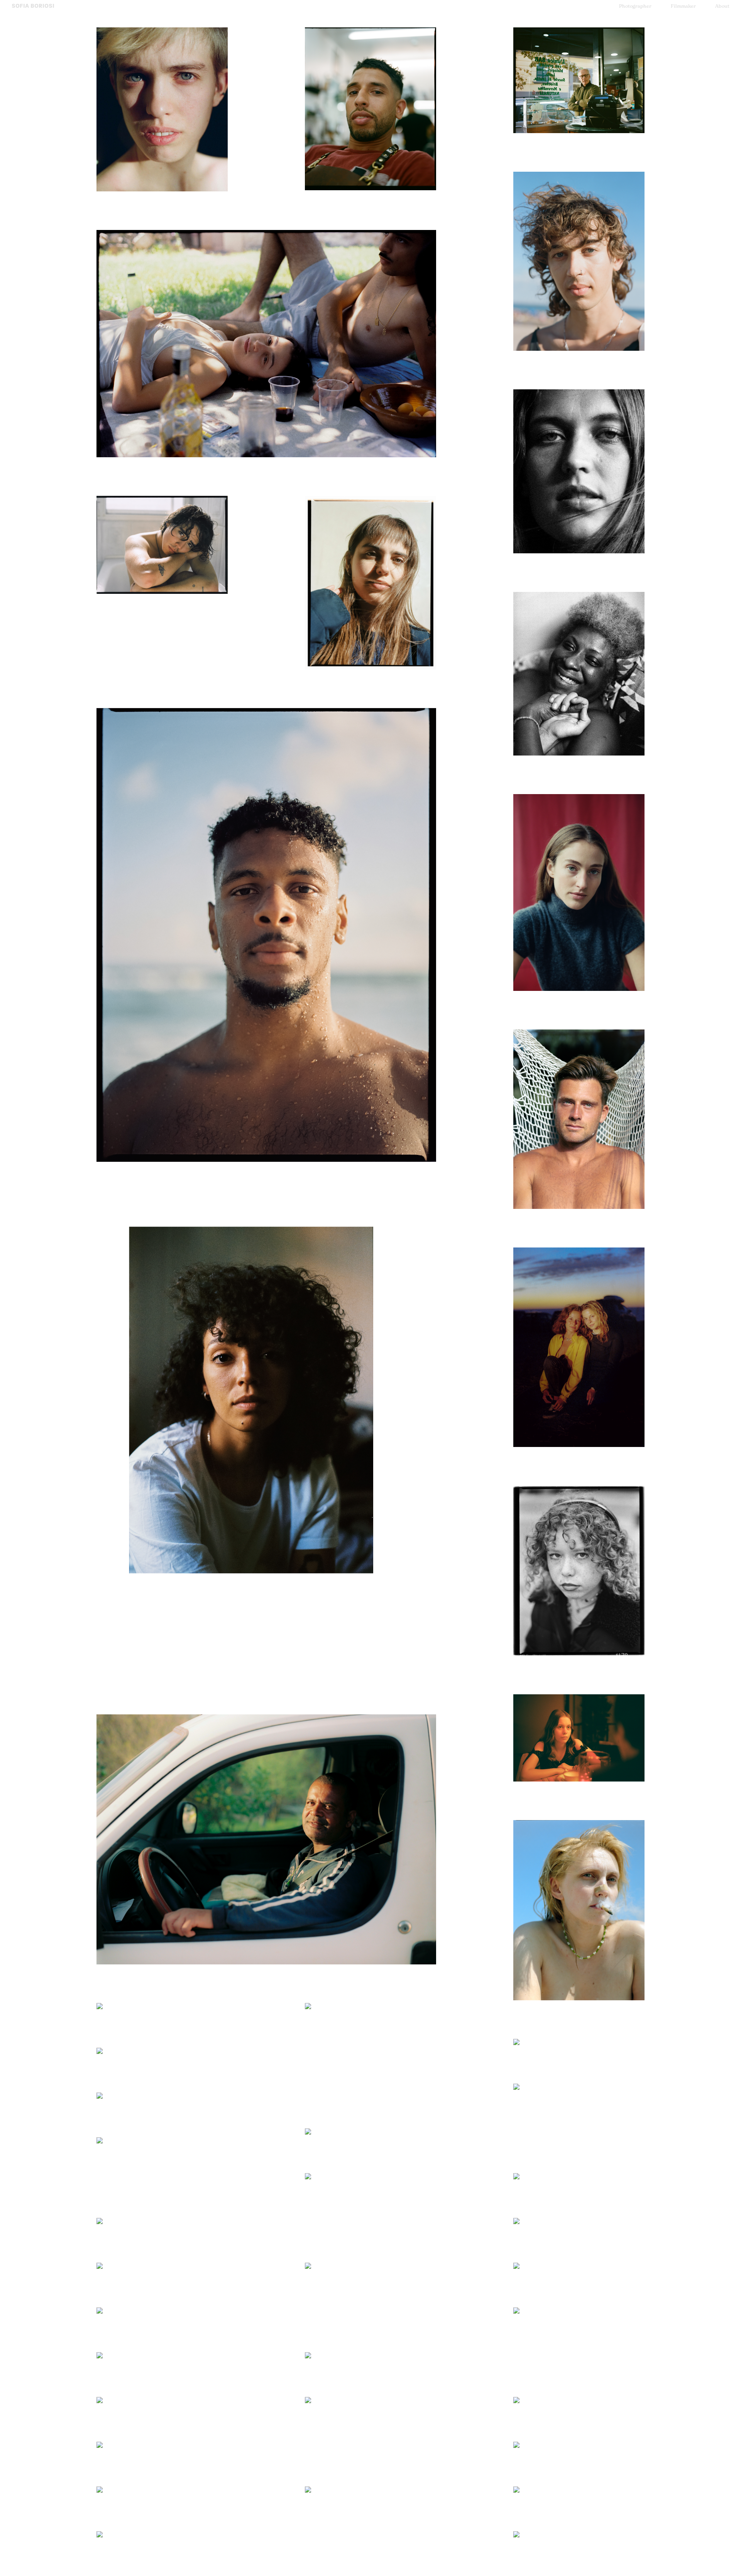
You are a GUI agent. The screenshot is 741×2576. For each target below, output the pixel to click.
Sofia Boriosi (33, 6)
